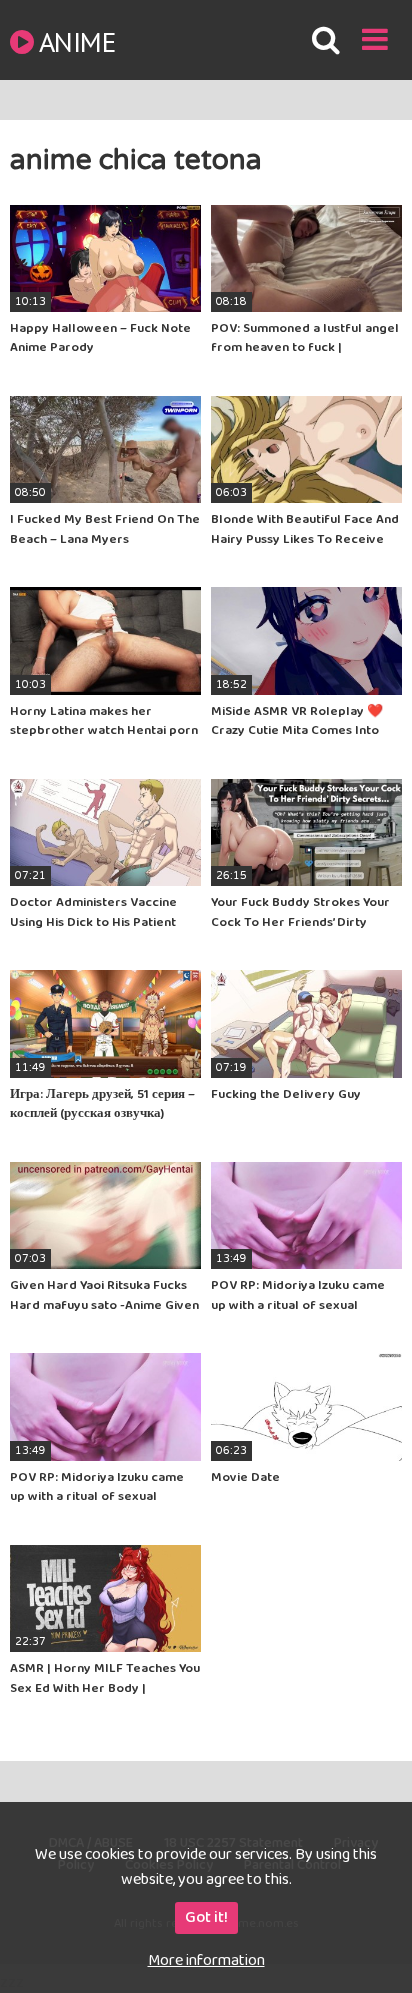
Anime (77, 41)
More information (206, 1960)
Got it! (206, 1917)
